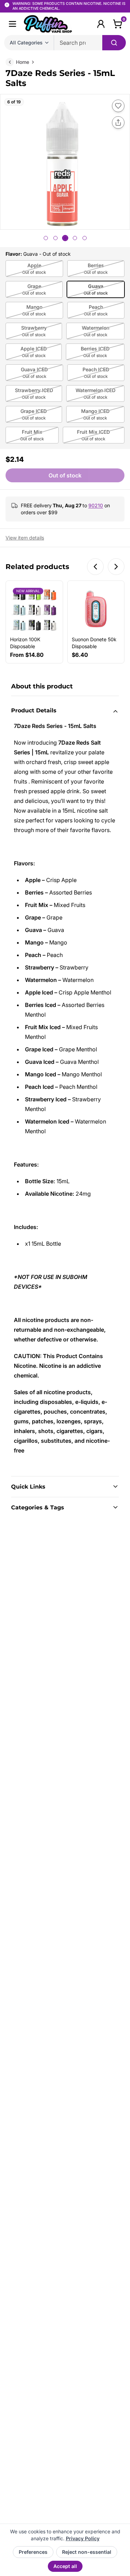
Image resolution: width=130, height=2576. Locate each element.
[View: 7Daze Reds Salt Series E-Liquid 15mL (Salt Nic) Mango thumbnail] (75, 238)
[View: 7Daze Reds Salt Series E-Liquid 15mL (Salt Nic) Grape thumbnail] (55, 238)
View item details (25, 538)
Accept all (65, 2566)
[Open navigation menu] (12, 24)
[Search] (114, 43)
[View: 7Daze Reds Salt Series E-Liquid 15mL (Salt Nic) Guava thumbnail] (65, 238)
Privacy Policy (83, 2538)
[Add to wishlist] (118, 106)
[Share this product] (118, 122)
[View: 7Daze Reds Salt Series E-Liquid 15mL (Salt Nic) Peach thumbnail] (85, 238)
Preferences (33, 2552)
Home (23, 62)
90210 (96, 505)
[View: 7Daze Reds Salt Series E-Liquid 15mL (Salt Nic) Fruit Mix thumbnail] (46, 238)
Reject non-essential (87, 2552)
